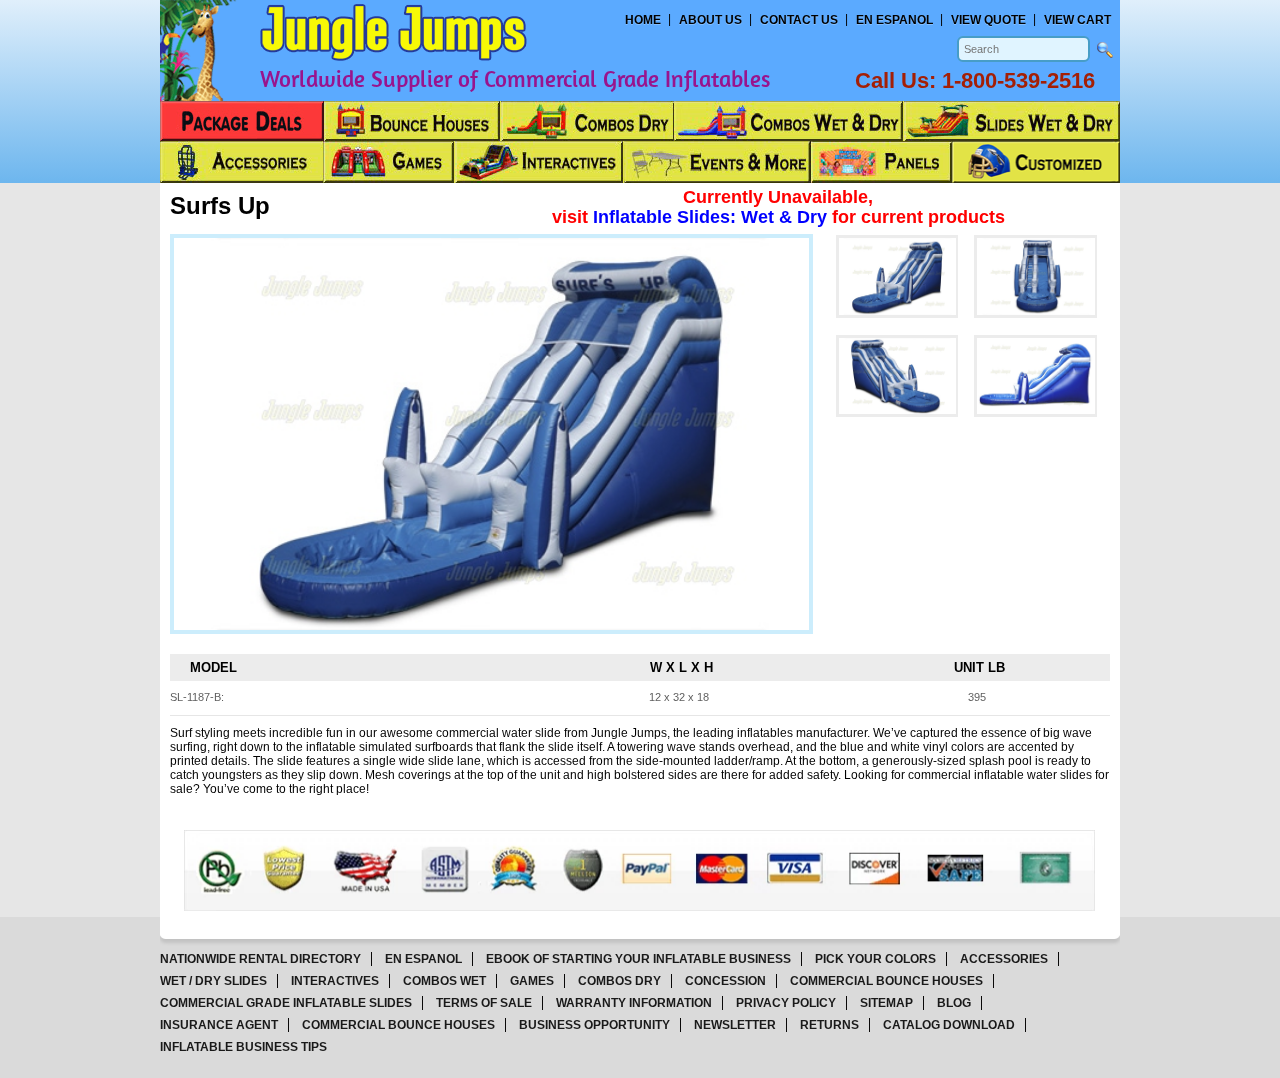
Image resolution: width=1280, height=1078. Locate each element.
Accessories (1004, 959)
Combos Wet (444, 981)
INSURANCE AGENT (219, 1025)
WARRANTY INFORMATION (634, 1003)
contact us (799, 20)
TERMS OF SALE (484, 1003)
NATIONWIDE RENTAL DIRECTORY (260, 959)
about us (710, 20)
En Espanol (894, 20)
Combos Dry (619, 981)
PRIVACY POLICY (786, 1003)
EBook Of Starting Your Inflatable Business (638, 959)
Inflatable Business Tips (243, 1047)
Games (532, 981)
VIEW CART (1077, 20)
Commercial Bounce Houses (886, 981)
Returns (829, 1025)
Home (643, 20)
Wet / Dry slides (213, 981)
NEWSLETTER (735, 1025)
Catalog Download (949, 1025)
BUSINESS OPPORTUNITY (594, 1025)
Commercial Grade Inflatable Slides (286, 1003)
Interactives (335, 981)
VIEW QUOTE (988, 20)
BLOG (954, 1003)
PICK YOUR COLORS (875, 959)
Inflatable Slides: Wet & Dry (712, 217)
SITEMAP (886, 1003)
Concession (725, 981)
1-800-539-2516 (1018, 80)
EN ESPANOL (423, 959)
